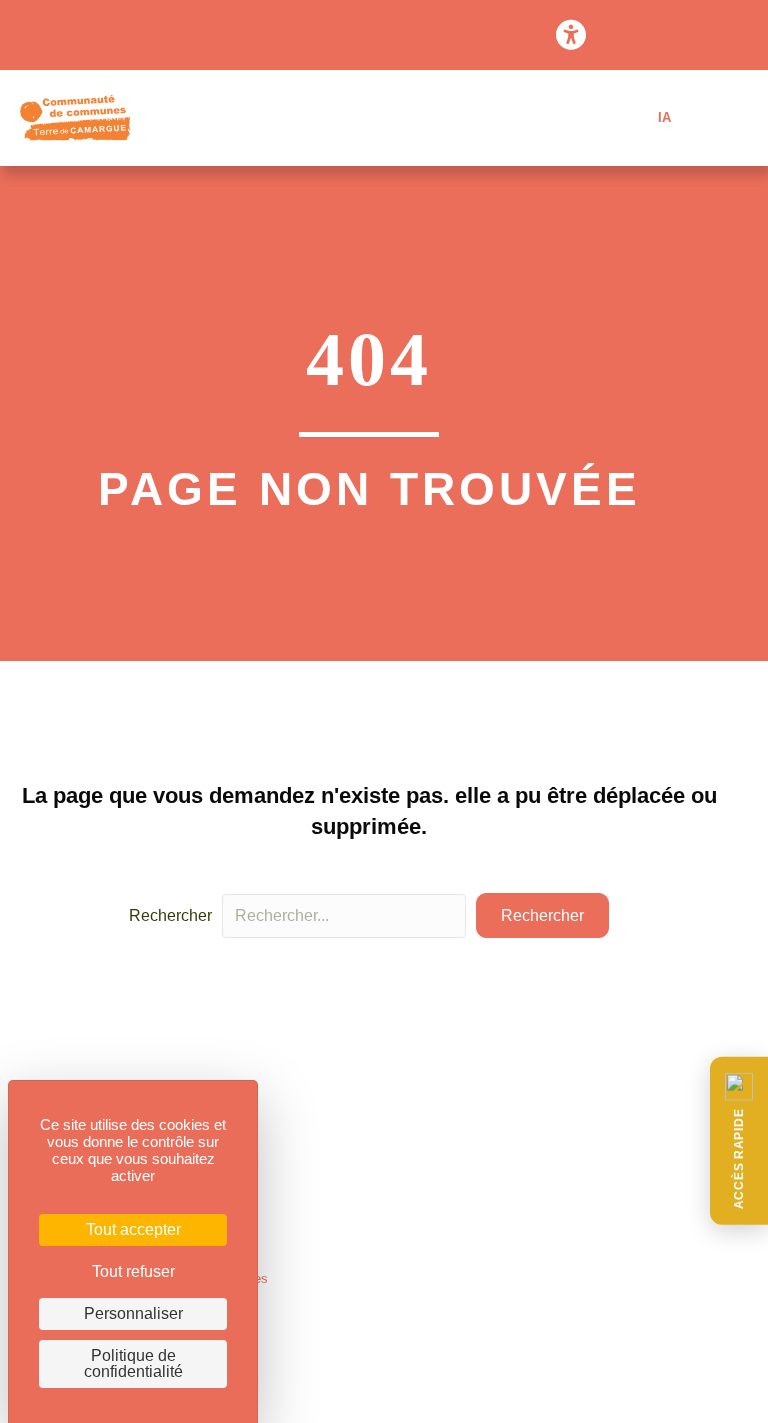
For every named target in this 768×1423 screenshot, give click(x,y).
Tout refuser (133, 1271)
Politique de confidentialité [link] (133, 1363)
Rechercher (170, 915)
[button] (739, 1140)
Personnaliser (133, 1313)
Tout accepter (133, 1229)
